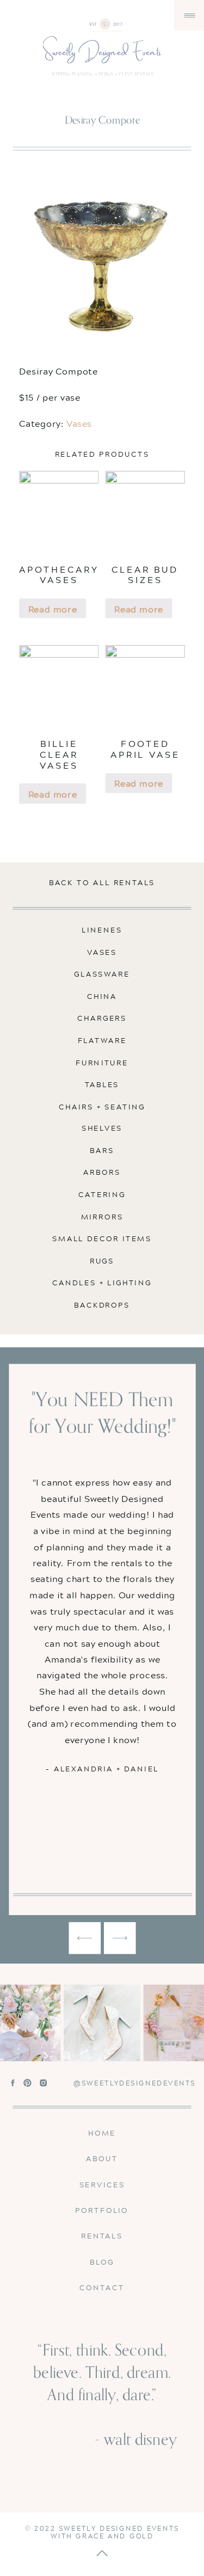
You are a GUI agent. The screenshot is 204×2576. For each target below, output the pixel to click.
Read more (53, 609)
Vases (79, 423)
